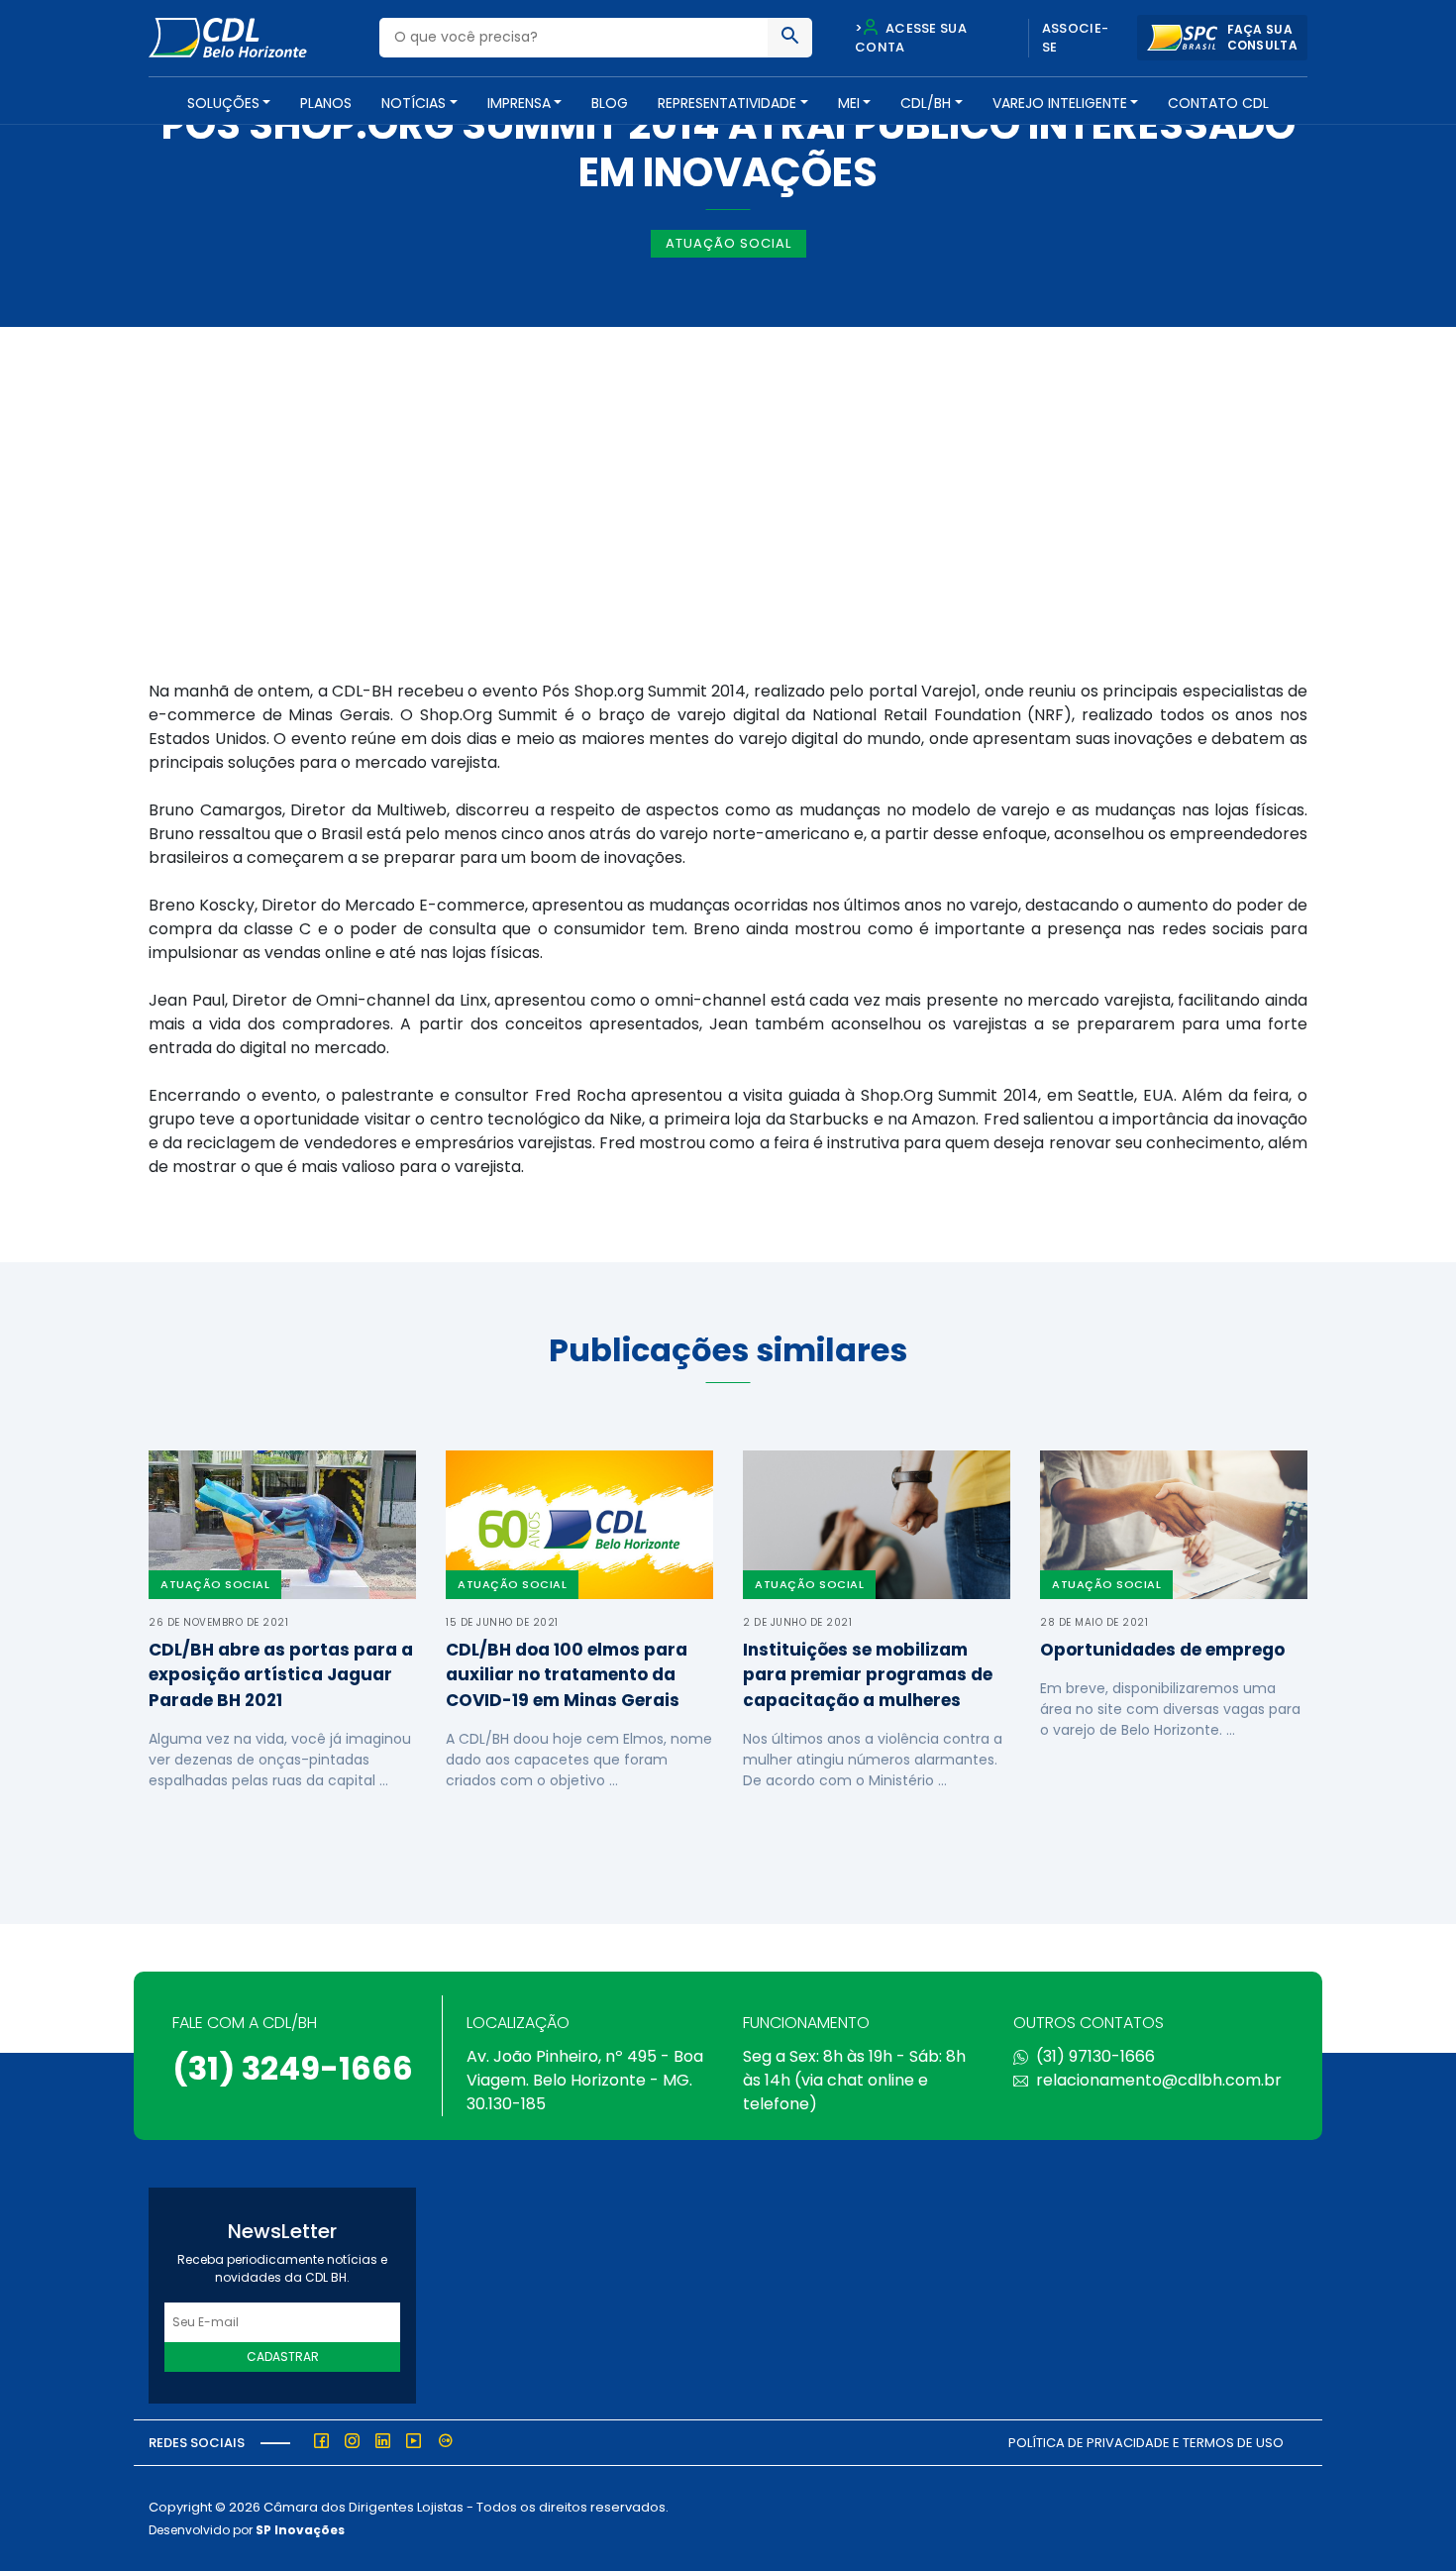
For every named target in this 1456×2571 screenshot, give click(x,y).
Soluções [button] (223, 103)
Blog (610, 103)
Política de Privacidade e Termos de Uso (1146, 2443)
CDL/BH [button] (926, 103)
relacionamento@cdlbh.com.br (1159, 2080)
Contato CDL (1218, 103)
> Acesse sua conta (911, 38)
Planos (326, 103)
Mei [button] (849, 103)
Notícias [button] (414, 103)
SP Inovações (300, 2530)
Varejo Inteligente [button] (1060, 103)
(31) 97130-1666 (1095, 2056)
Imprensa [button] (519, 103)
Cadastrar (283, 2357)
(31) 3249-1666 (293, 2068)
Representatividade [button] (727, 103)
